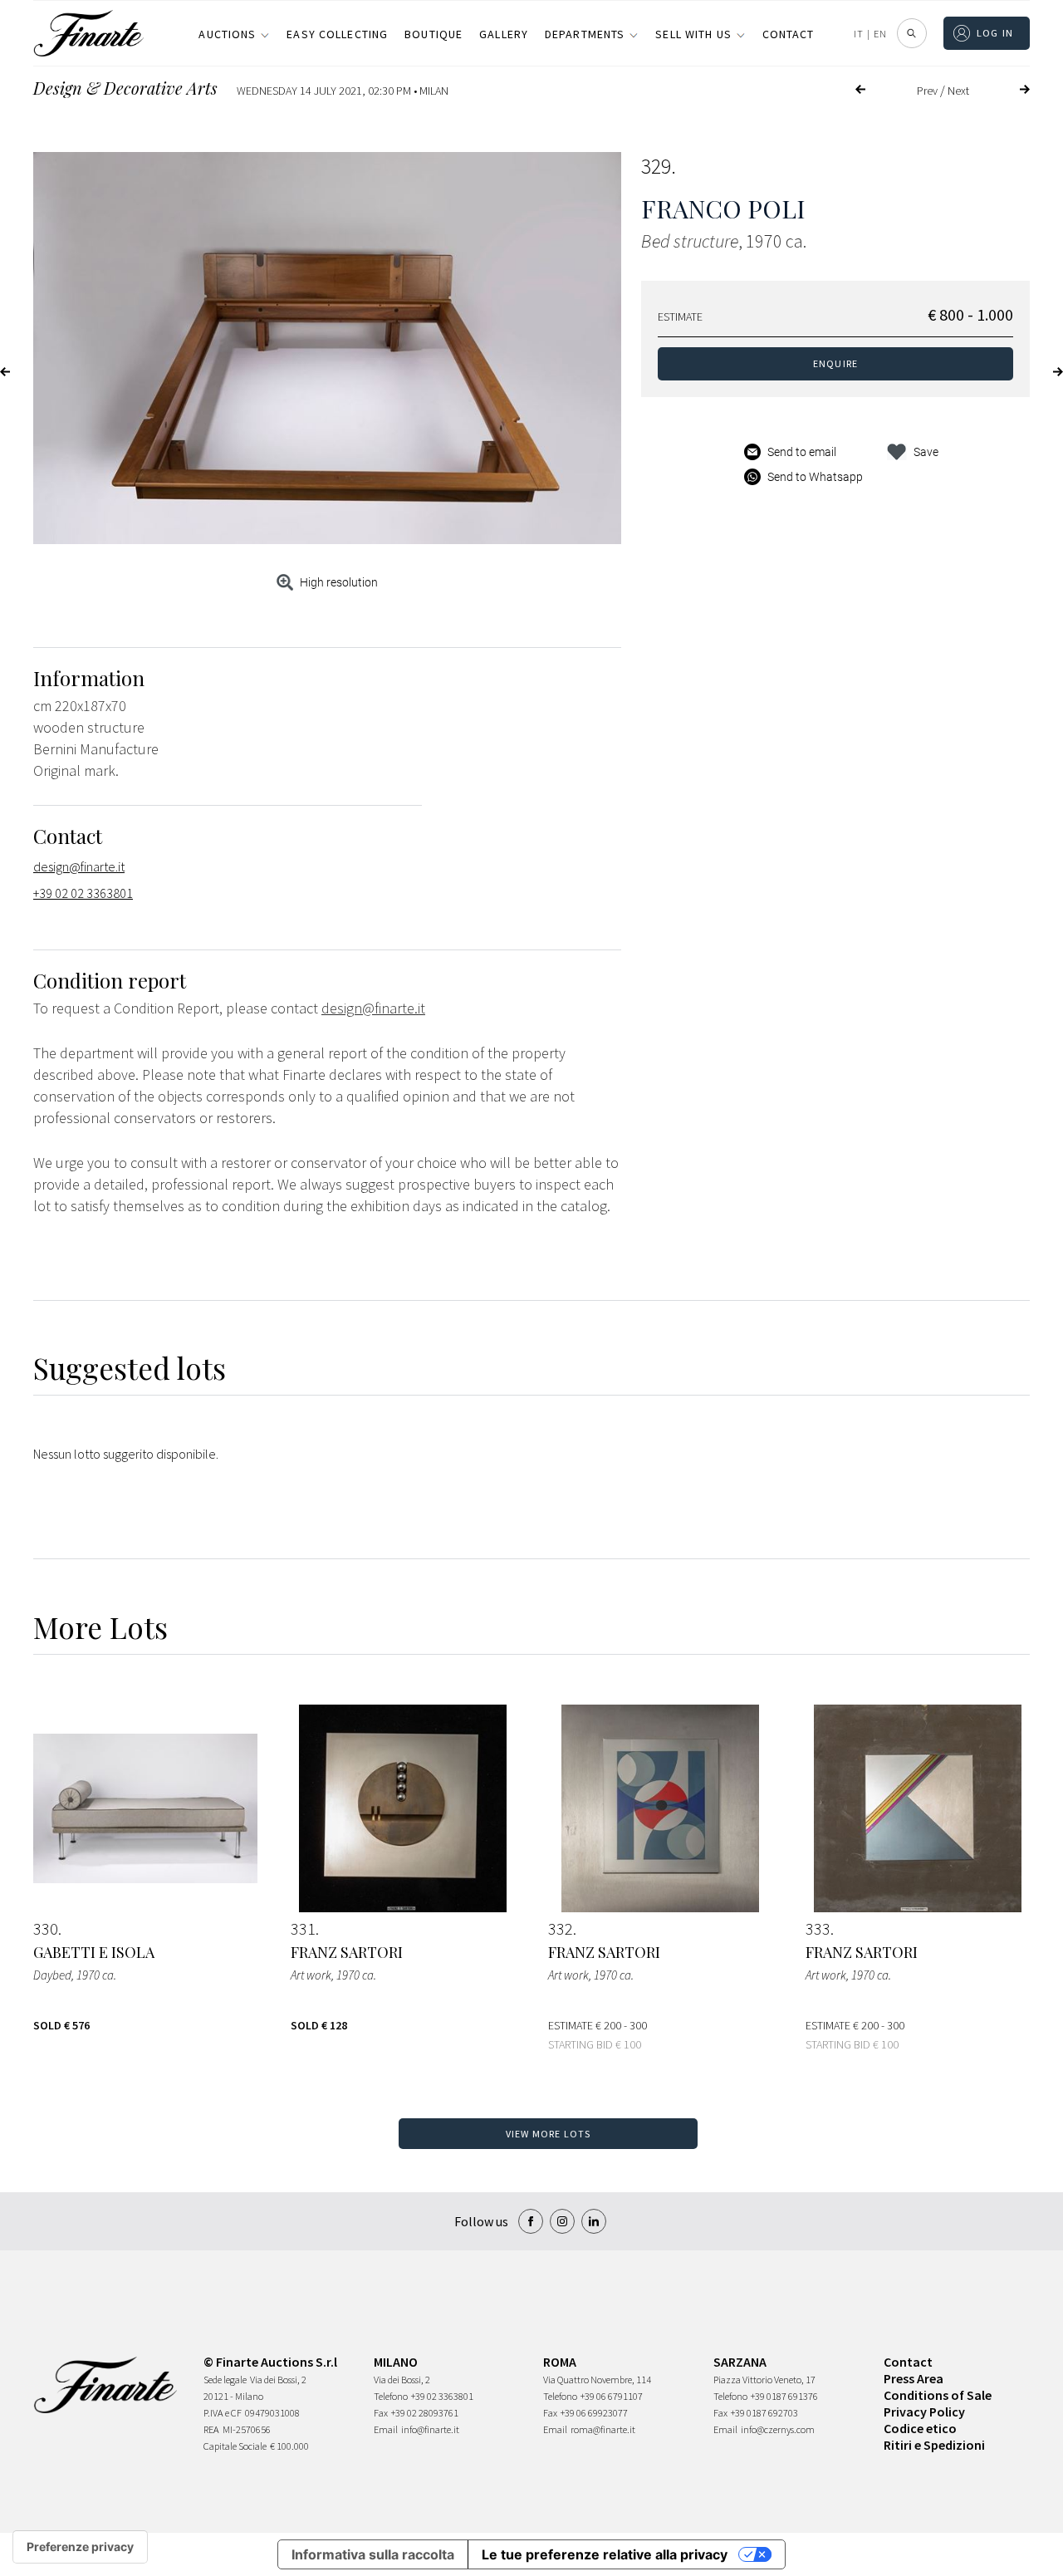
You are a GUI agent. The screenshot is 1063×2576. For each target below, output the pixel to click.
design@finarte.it (79, 866)
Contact (789, 34)
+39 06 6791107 (612, 2396)
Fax (381, 2413)
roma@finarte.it (603, 2429)
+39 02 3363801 (442, 2396)
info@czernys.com (778, 2429)
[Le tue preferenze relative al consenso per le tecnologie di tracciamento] (80, 2547)
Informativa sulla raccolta (373, 2554)
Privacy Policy (924, 2412)
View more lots (549, 2134)
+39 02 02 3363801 (83, 893)
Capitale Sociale (235, 2446)
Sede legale (225, 2380)
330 (46, 1929)
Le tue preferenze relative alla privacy (605, 2554)
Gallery (504, 34)
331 (303, 1929)
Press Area (914, 2378)
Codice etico (920, 2428)
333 (818, 1929)
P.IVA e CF (223, 2413)
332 (561, 1929)
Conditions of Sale (938, 2395)
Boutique (434, 34)
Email (386, 2429)
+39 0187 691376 (784, 2396)
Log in (995, 33)
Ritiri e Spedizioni (934, 2445)
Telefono (391, 2396)
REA (211, 2429)
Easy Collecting (337, 34)
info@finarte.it (430, 2429)
